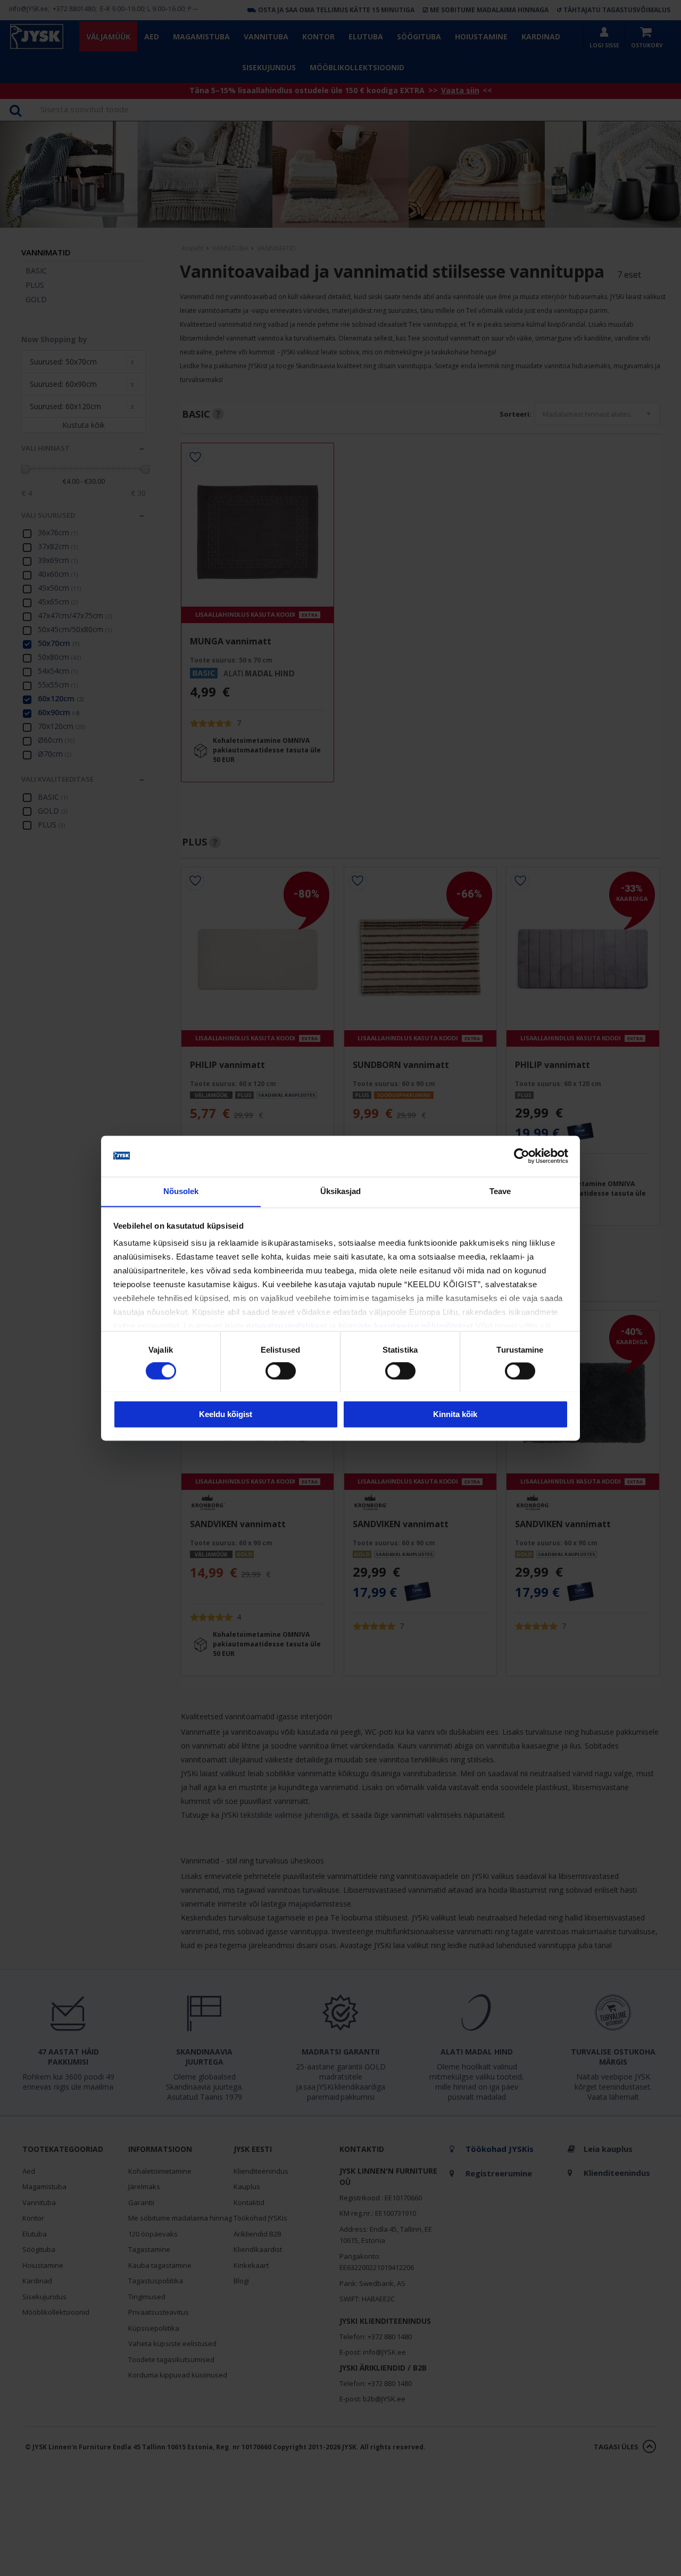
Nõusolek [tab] (181, 1191)
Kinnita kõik (455, 1414)
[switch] (281, 1371)
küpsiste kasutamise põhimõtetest (406, 1326)
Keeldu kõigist (226, 1414)
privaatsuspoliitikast (287, 1326)
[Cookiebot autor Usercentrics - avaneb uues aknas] (522, 1156)
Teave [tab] (500, 1191)
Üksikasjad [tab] (341, 1191)
